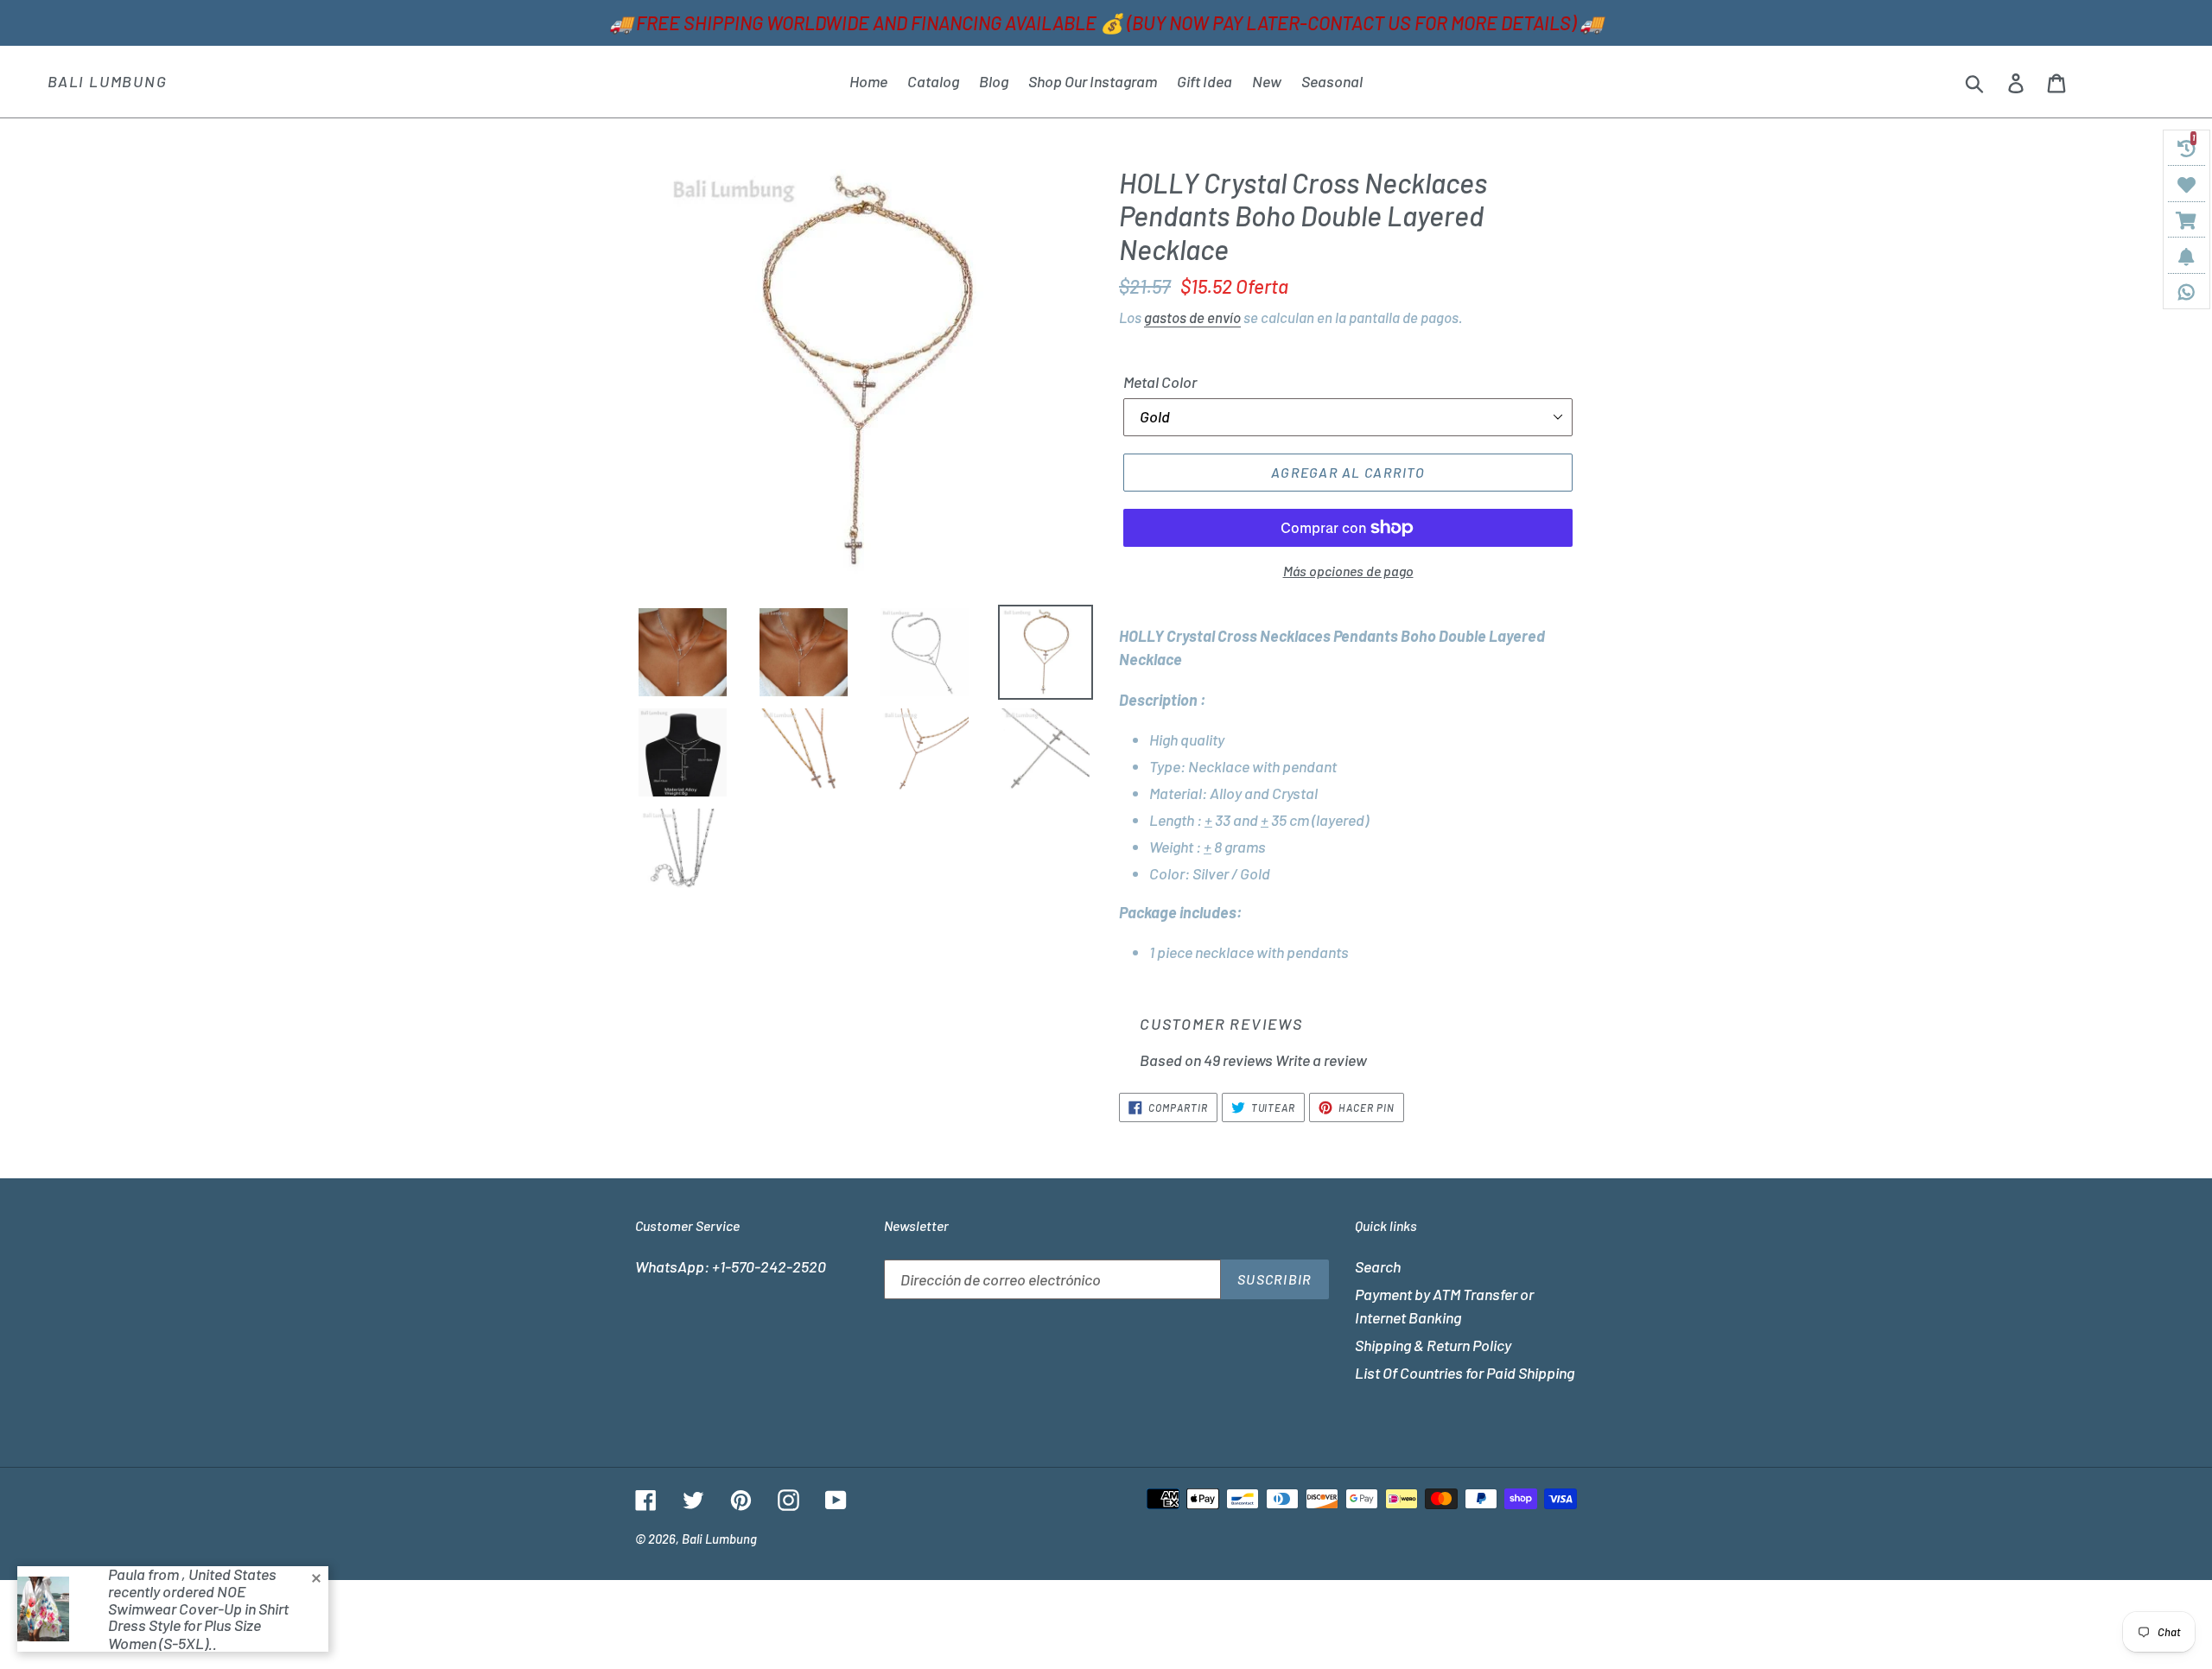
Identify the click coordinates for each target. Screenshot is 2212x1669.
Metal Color (1160, 382)
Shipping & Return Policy (1433, 1345)
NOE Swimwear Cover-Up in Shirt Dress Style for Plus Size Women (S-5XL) (198, 1617)
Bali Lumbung (108, 82)
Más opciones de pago (1348, 571)
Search (1378, 1266)
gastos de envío (1192, 317)
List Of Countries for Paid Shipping (1465, 1373)
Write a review (1321, 1060)
